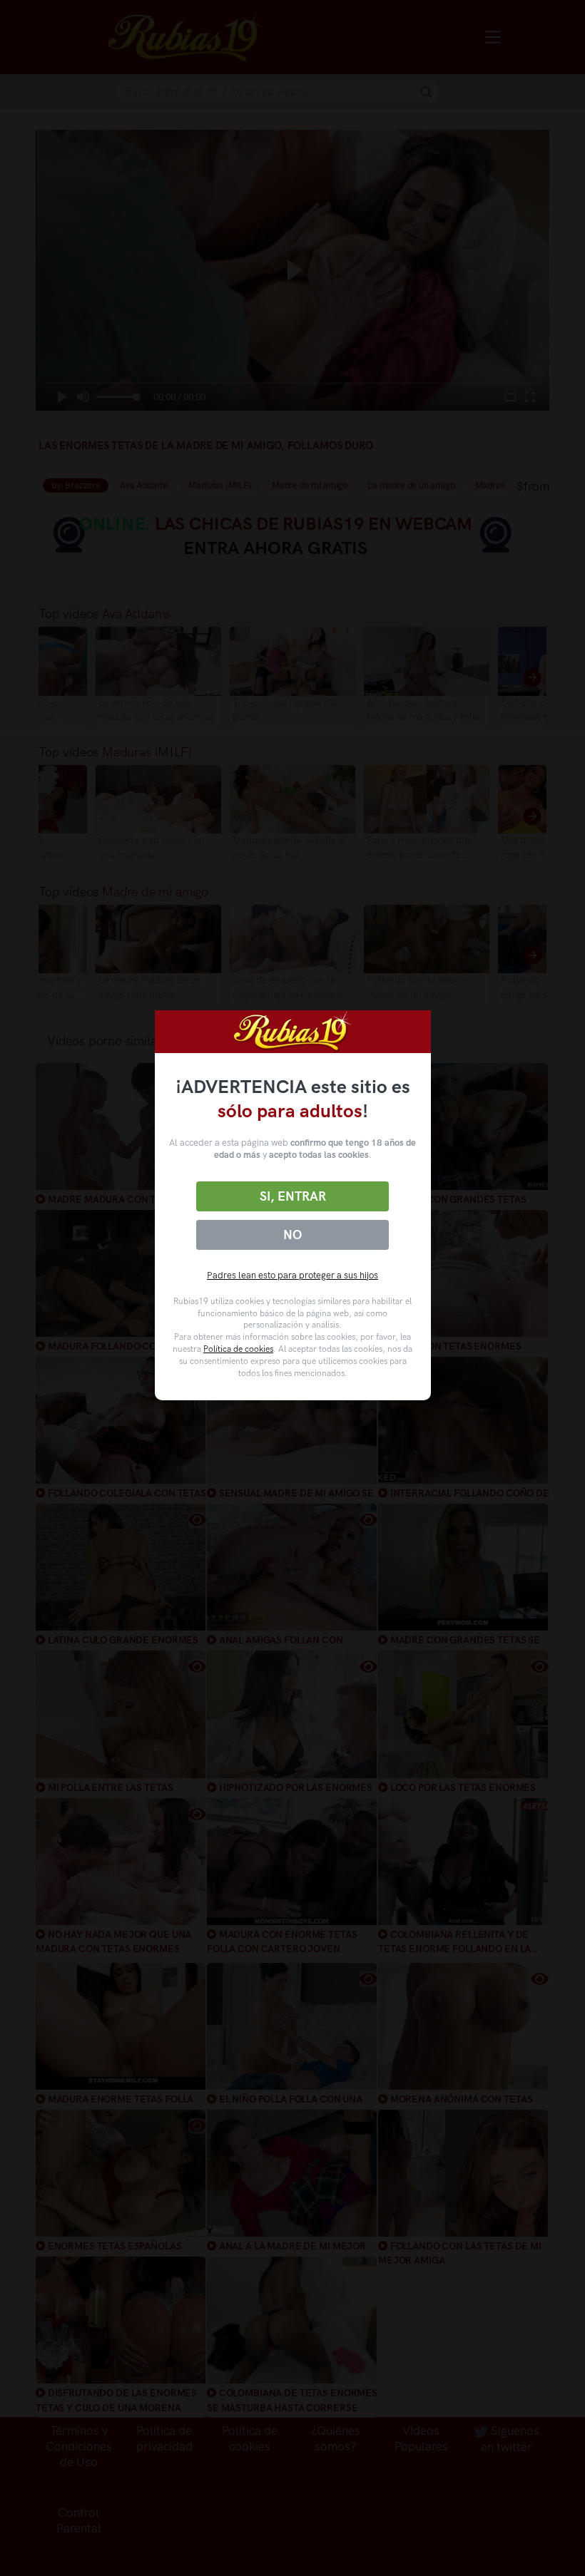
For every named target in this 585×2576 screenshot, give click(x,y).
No (292, 1235)
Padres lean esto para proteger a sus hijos (292, 1275)
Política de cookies (238, 1349)
